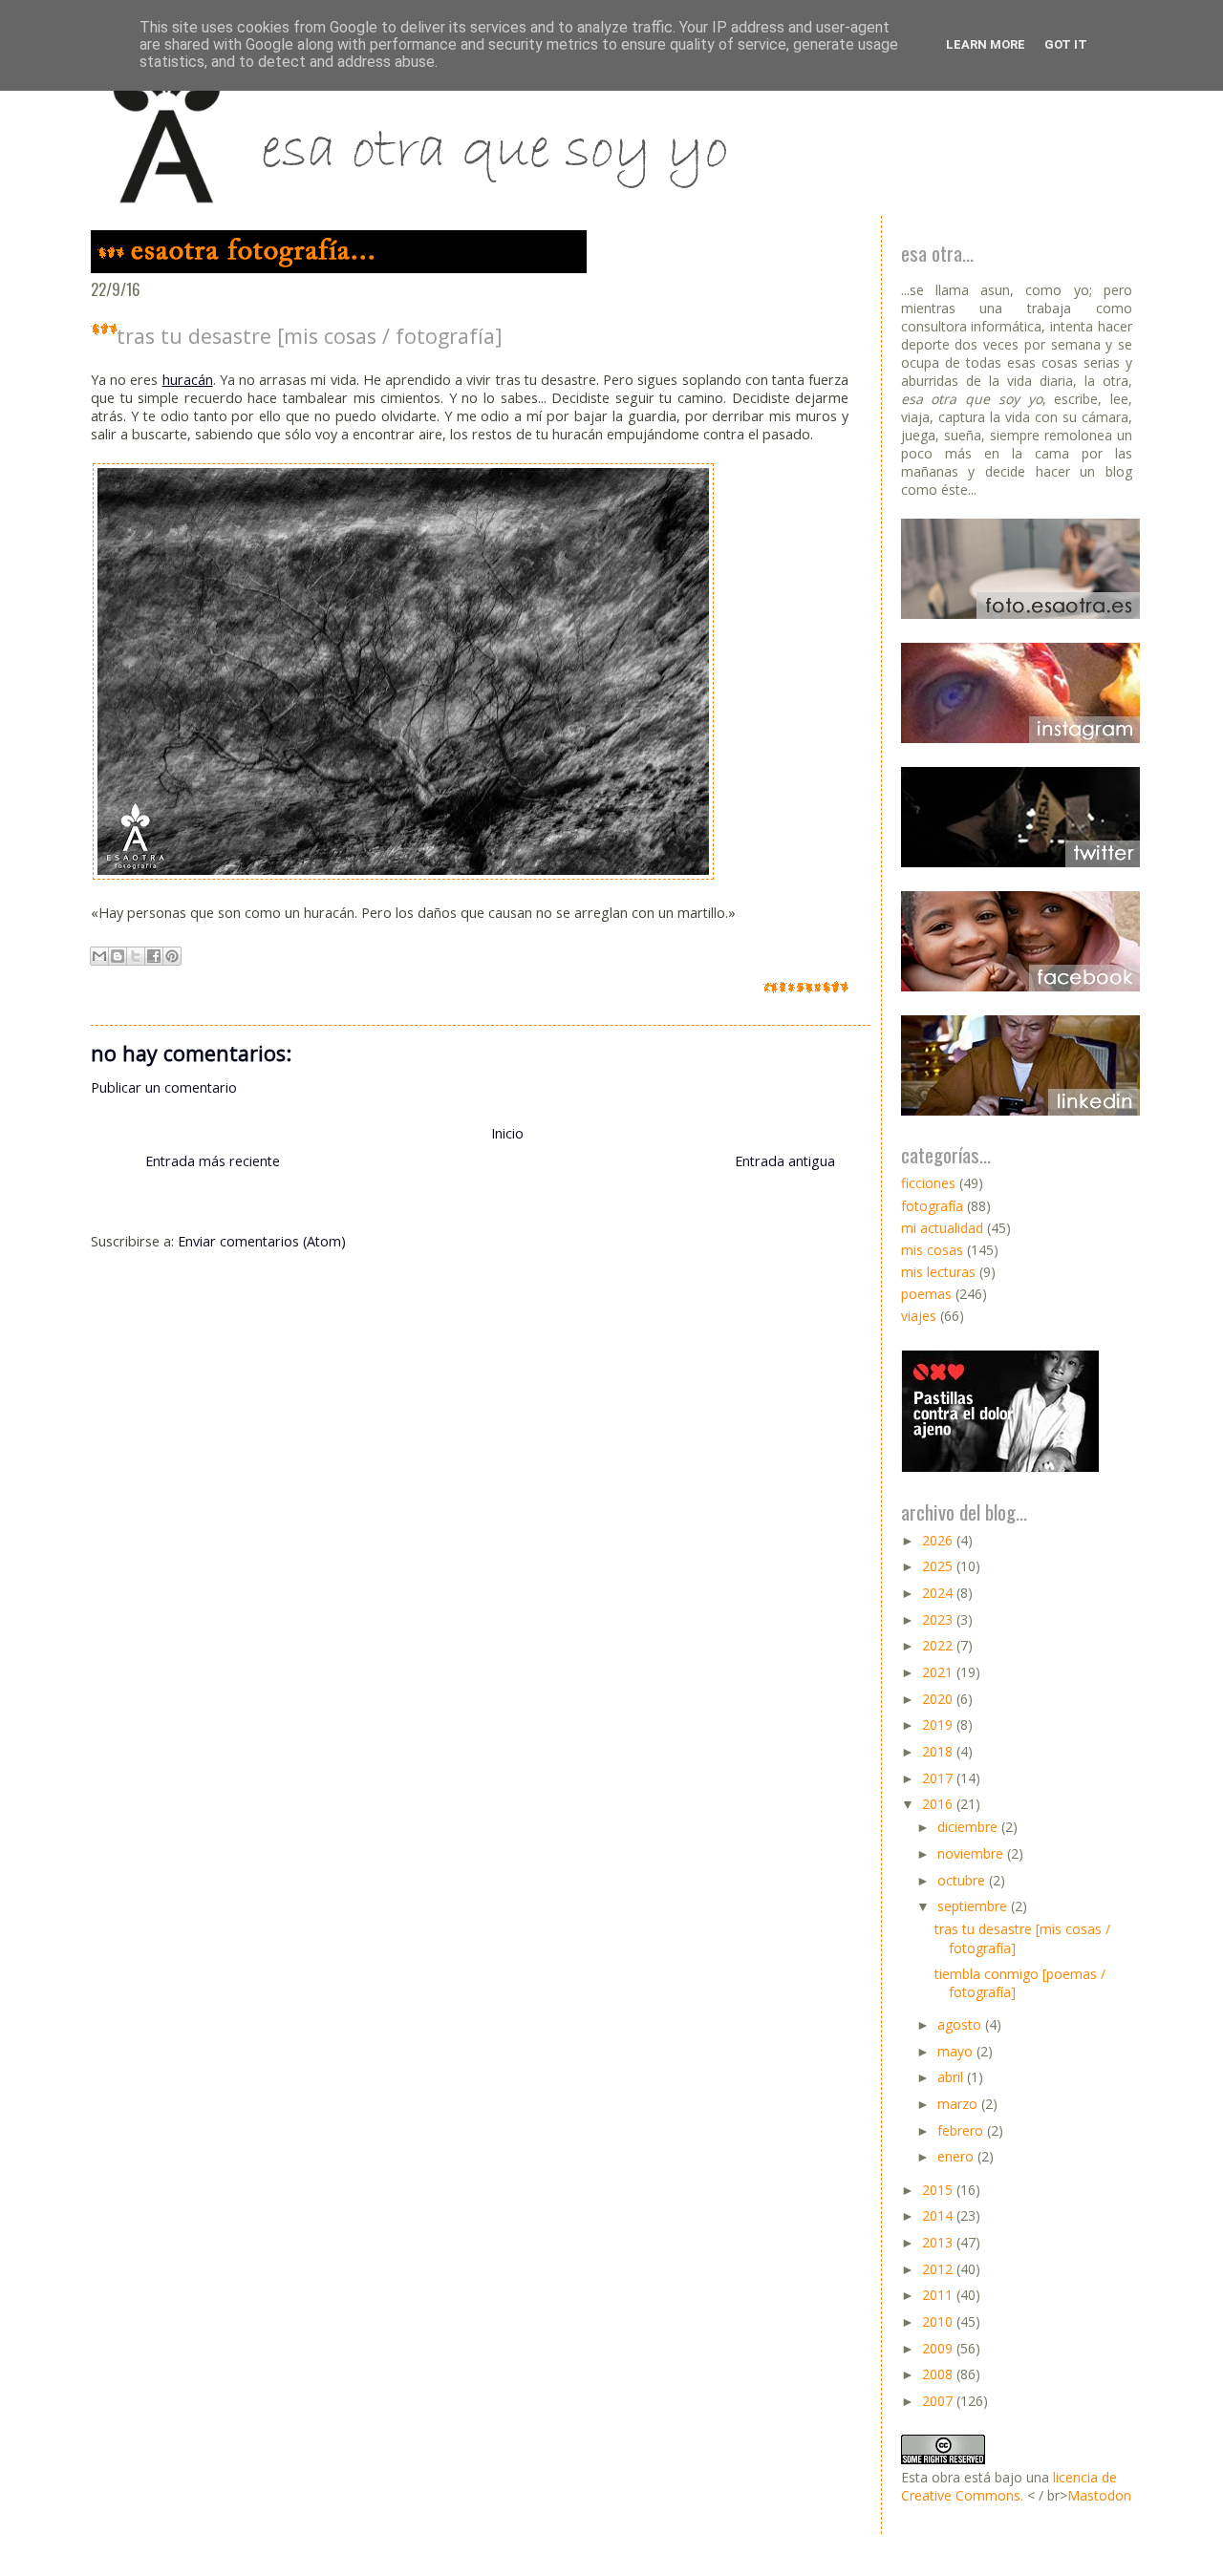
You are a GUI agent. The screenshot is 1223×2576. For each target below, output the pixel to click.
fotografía (932, 1206)
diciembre (969, 1827)
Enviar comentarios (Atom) (262, 1241)
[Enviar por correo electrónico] (99, 956)
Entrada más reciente (213, 1161)
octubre (963, 1880)
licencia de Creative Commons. (1009, 2486)
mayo (957, 2051)
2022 (939, 1645)
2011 (939, 2295)
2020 (939, 1699)
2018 (939, 1751)
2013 (939, 2242)
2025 (939, 1566)
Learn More (986, 44)
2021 (939, 1672)
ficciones (928, 1183)
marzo (959, 2104)
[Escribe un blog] (118, 956)
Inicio (507, 1133)
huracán (188, 380)
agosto (961, 2024)
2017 (939, 1778)
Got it (1066, 44)
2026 (939, 1540)
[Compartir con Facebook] (154, 956)
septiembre (974, 1906)
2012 (939, 2269)
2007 (939, 2401)
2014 (939, 2215)
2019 (939, 1724)
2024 (939, 1593)
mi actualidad (942, 1228)
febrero (962, 2130)
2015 (939, 2190)
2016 (939, 1804)
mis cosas (932, 1250)
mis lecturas (938, 1272)
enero (957, 2156)
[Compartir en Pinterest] (172, 956)
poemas (926, 1294)
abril (952, 2077)
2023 (939, 1619)
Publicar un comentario (164, 1087)
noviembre (972, 1853)
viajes (919, 1316)
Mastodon (1099, 2495)
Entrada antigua (785, 1161)
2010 (939, 2321)
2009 (939, 2348)
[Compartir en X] (136, 956)
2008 (939, 2374)
